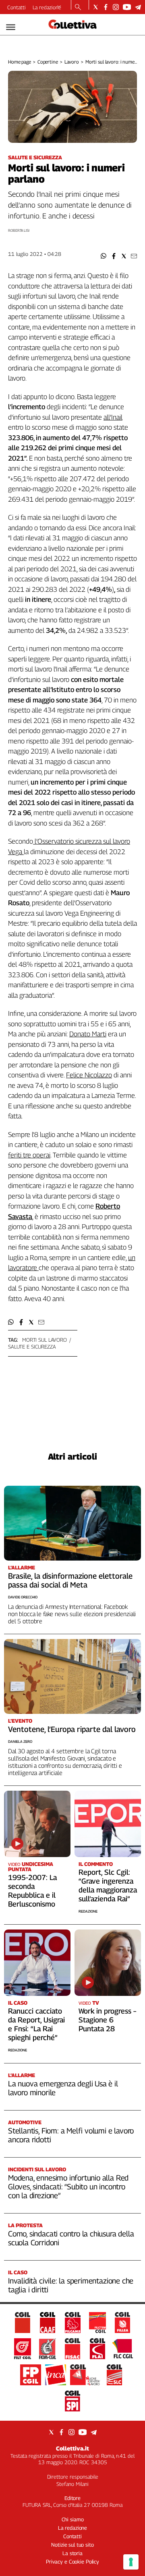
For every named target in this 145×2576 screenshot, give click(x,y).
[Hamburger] (11, 27)
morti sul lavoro (45, 1340)
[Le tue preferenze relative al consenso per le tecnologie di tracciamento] (131, 2562)
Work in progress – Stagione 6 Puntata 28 (107, 2020)
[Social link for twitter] (96, 7)
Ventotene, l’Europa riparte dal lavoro (72, 1729)
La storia (72, 2553)
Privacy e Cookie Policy (72, 2562)
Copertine (48, 62)
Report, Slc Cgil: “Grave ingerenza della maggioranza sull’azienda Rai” (108, 1885)
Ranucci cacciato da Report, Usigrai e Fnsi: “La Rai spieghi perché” (36, 2024)
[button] (104, 256)
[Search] (78, 8)
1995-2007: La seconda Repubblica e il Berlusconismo (32, 1891)
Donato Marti (88, 1034)
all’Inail (113, 417)
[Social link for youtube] (127, 7)
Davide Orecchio (23, 1597)
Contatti (17, 7)
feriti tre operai (29, 1155)
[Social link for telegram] (138, 7)
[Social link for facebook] (106, 7)
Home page (20, 62)
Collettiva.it (72, 2448)
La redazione (47, 7)
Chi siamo (73, 2519)
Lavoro (72, 62)
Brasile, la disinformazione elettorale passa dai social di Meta (70, 1580)
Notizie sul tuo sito (72, 2545)
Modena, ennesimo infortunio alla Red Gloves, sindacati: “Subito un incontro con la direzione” (68, 2187)
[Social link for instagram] (116, 7)
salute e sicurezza (32, 1347)
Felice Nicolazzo (89, 1075)
